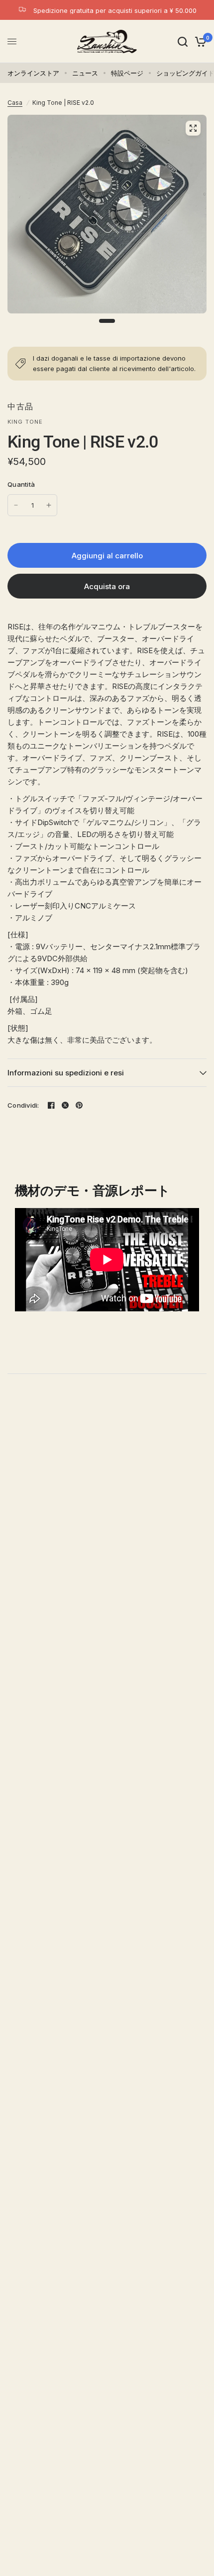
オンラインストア (33, 73)
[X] (65, 1105)
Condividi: (23, 1105)
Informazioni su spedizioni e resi (66, 1073)
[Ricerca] (183, 41)
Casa (15, 103)
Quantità (21, 484)
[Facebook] (51, 1105)
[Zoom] (193, 128)
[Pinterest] (79, 1105)
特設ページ (127, 73)
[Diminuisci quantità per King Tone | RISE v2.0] (16, 505)
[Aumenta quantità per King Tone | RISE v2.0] (49, 505)
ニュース (85, 73)
